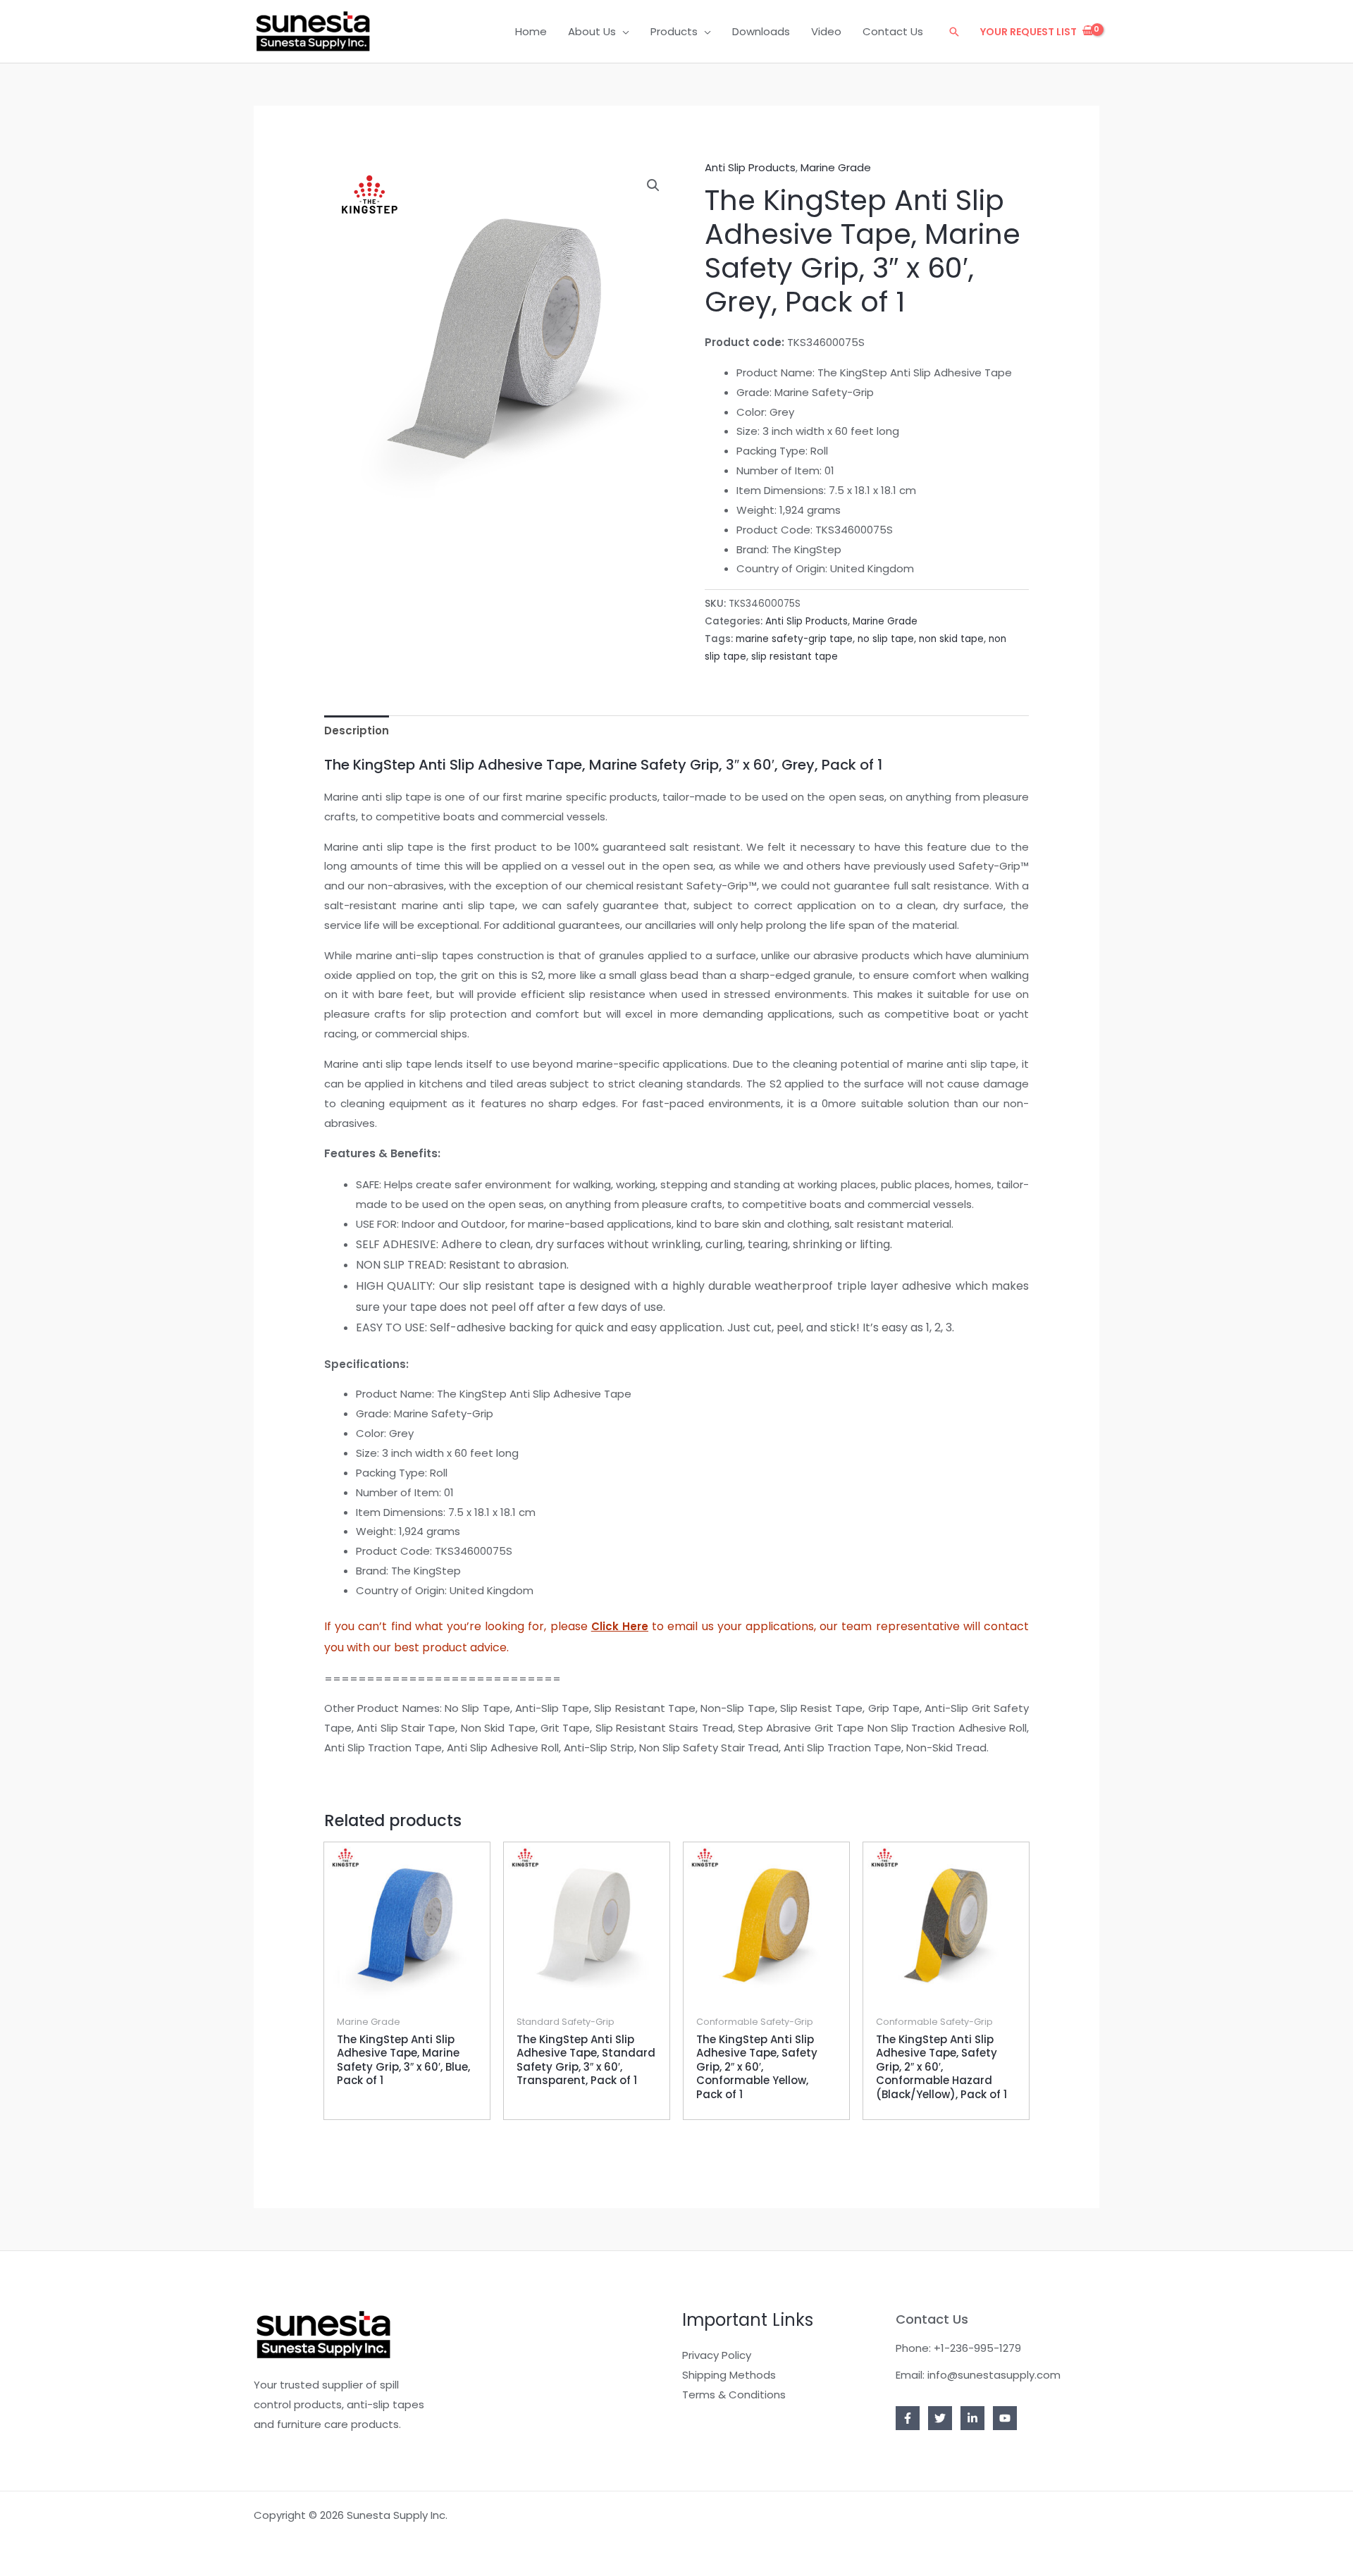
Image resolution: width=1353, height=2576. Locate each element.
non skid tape (951, 639)
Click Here (620, 1626)
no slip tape (886, 639)
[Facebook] (908, 2418)
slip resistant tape (795, 657)
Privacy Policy (717, 2355)
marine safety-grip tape (794, 639)
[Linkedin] (972, 2418)
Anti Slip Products (750, 167)
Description (357, 731)
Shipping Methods (729, 2375)
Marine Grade (836, 167)
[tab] (357, 731)
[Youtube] (1005, 2418)
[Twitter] (940, 2418)
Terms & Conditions (734, 2395)
